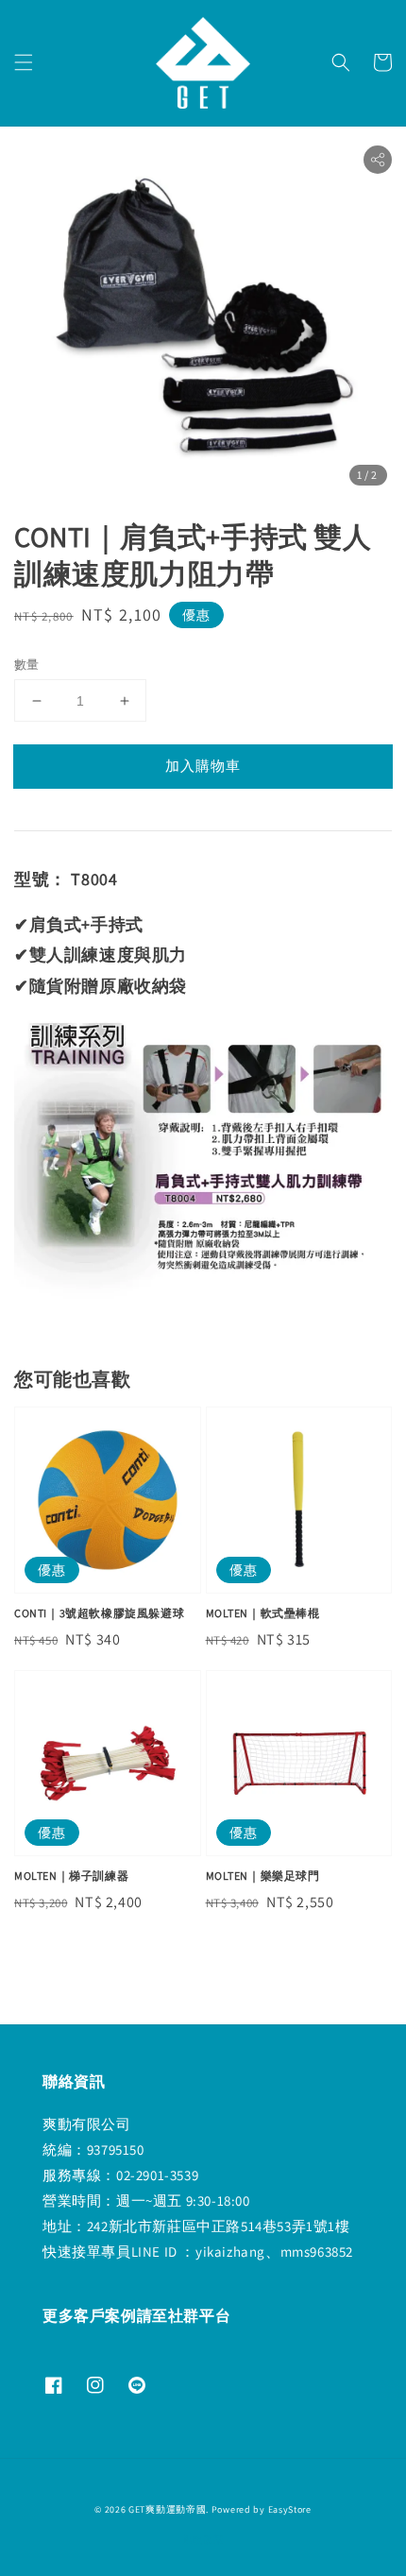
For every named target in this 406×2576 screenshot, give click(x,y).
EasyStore (290, 2509)
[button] (24, 62)
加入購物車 (203, 766)
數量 (27, 665)
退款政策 (203, 2540)
